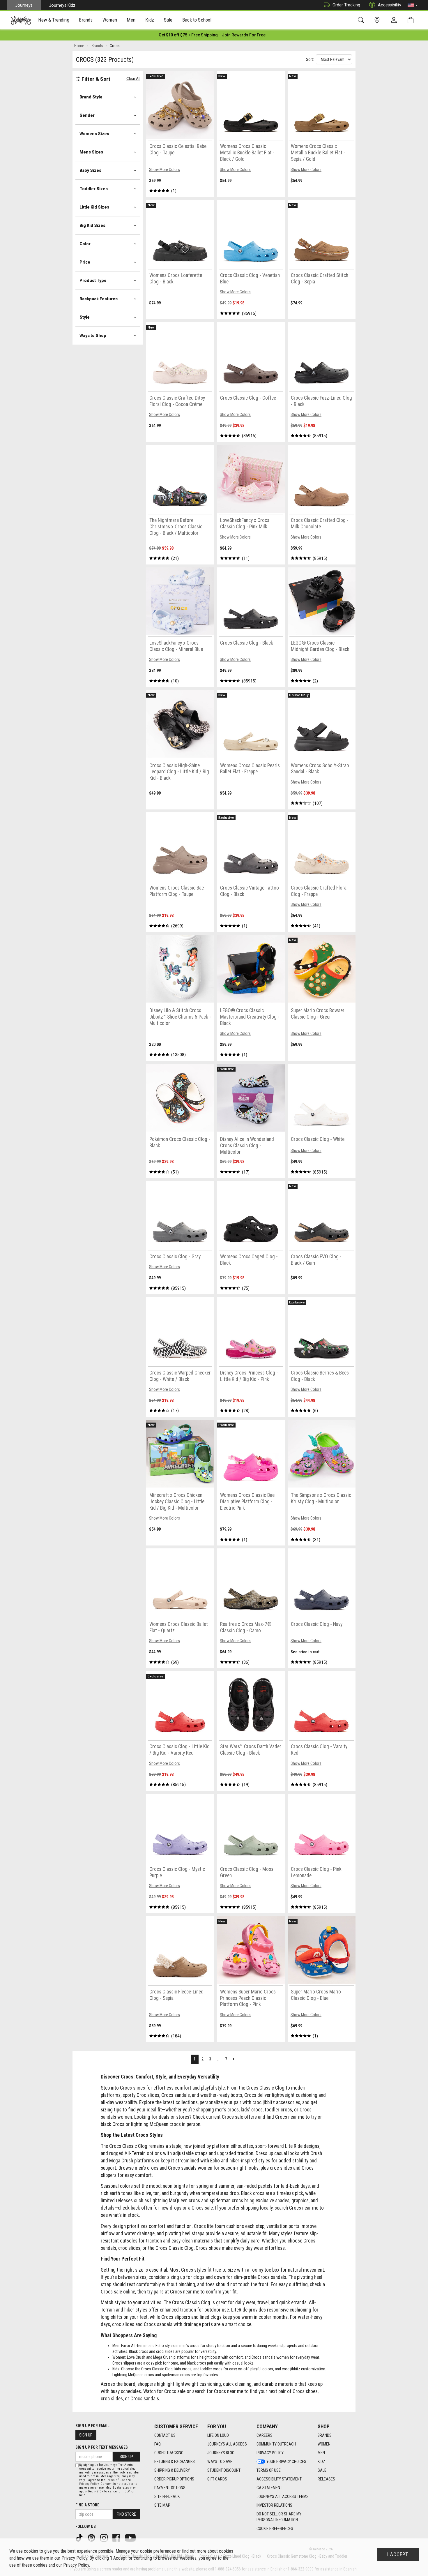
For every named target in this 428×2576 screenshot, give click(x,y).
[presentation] (54, 21)
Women (324, 2444)
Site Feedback (167, 2496)
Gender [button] (87, 115)
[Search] (362, 20)
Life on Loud (218, 2435)
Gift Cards (217, 2479)
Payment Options (170, 2488)
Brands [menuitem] (86, 20)
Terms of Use (269, 2470)
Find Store (126, 2514)
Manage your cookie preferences (146, 2551)
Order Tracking (346, 5)
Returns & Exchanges (175, 2462)
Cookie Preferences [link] (275, 2529)
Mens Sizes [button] (91, 152)
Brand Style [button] (91, 97)
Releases (326, 2479)
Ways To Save (220, 2462)
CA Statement (269, 2488)
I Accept (398, 2554)
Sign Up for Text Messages (102, 2447)
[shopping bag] (412, 20)
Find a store (87, 2505)
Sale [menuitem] (168, 20)
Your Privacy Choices (286, 2462)
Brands (325, 2435)
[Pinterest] (92, 2537)
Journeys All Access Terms (283, 2496)
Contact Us (165, 2435)
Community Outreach (276, 2444)
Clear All (133, 78)
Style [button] (85, 317)
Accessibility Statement (279, 2479)
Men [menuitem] (131, 20)
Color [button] (85, 244)
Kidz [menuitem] (150, 20)
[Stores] (378, 20)
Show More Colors (165, 170)
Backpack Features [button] (99, 299)
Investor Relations (274, 2505)
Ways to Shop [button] (93, 336)
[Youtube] (131, 2537)
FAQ (158, 2444)
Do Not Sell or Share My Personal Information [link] (279, 2517)
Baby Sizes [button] (90, 170)
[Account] (395, 20)
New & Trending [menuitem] (54, 20)
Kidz (321, 2462)
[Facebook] (117, 2537)
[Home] (21, 20)
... (218, 2059)
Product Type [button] (93, 280)
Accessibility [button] (390, 5)
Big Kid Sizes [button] (92, 225)
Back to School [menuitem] (197, 20)
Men (321, 2453)
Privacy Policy (270, 2453)
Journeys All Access (227, 2444)
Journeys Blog (221, 2453)
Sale (322, 2470)
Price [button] (85, 262)
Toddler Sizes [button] (94, 189)
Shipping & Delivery (172, 2470)
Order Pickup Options (174, 2479)
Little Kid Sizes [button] (94, 207)
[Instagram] (105, 2537)
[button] (413, 5)
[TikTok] (80, 2537)
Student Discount (224, 2470)
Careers (265, 2435)
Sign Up (86, 2435)
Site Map (162, 2505)
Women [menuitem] (110, 20)
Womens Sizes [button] (94, 134)
